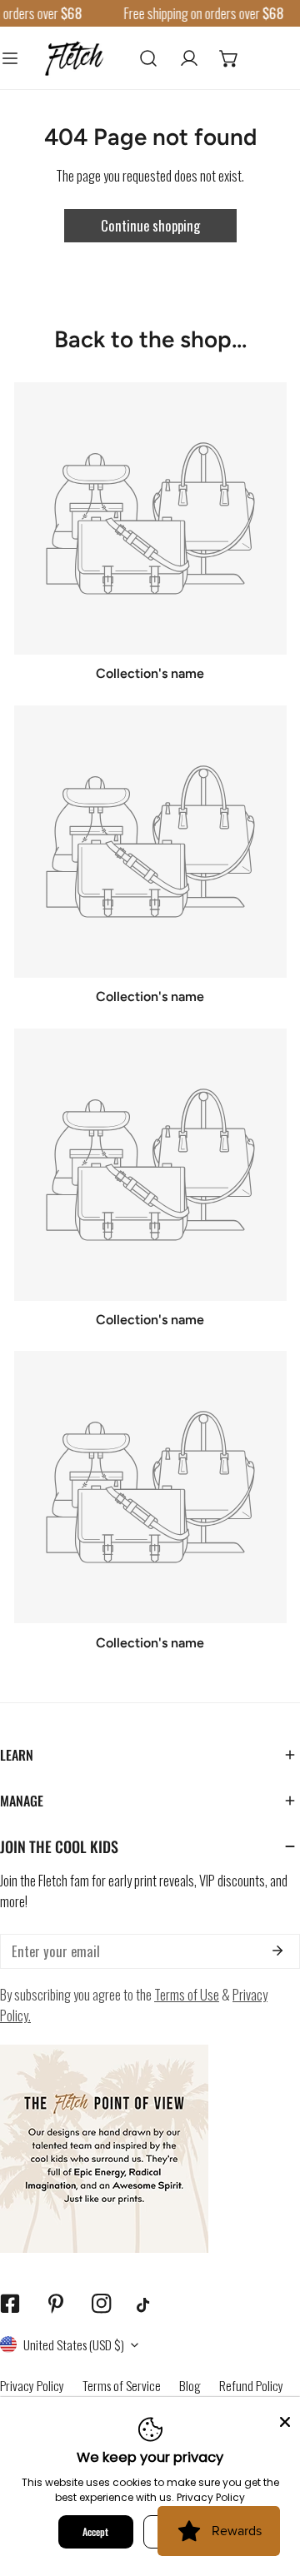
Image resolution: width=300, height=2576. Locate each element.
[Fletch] (74, 57)
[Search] (148, 57)
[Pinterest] (55, 2304)
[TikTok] (147, 2305)
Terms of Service (122, 2385)
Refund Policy (251, 2385)
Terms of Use (187, 1994)
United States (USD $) (74, 2344)
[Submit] (277, 1951)
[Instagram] (101, 2304)
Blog (190, 2385)
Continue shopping (150, 225)
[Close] (285, 2420)
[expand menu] (10, 57)
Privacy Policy (32, 2385)
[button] (229, 57)
